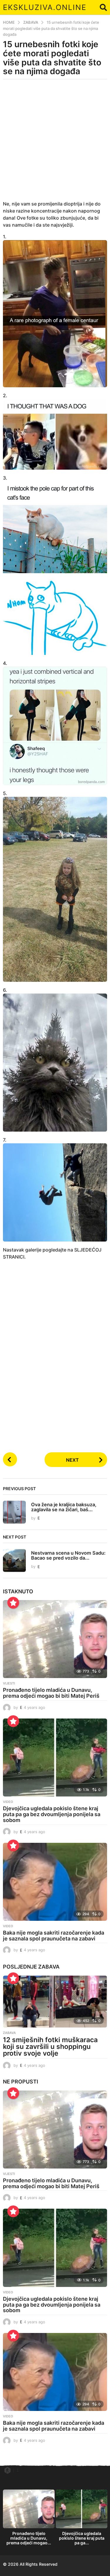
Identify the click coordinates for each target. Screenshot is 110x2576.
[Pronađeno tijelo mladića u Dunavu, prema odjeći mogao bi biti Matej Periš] (55, 1639)
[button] (103, 7)
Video (8, 1802)
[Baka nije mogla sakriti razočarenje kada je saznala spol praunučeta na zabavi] (55, 1882)
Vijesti (9, 1683)
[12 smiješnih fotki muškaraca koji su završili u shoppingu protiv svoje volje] (55, 2002)
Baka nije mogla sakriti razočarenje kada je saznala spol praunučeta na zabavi (54, 1936)
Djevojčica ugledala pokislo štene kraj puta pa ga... (82, 2538)
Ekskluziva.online (45, 7)
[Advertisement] (55, 144)
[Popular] (13, 1603)
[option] (29, 2519)
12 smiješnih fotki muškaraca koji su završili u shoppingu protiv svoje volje (50, 2047)
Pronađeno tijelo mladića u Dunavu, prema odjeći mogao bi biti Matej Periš (51, 1693)
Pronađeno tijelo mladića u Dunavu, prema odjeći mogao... (29, 2538)
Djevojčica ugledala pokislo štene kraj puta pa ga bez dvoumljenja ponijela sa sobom (52, 1814)
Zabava (49, 1967)
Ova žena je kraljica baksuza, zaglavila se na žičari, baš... (64, 1507)
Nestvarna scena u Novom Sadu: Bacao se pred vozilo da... (68, 1555)
